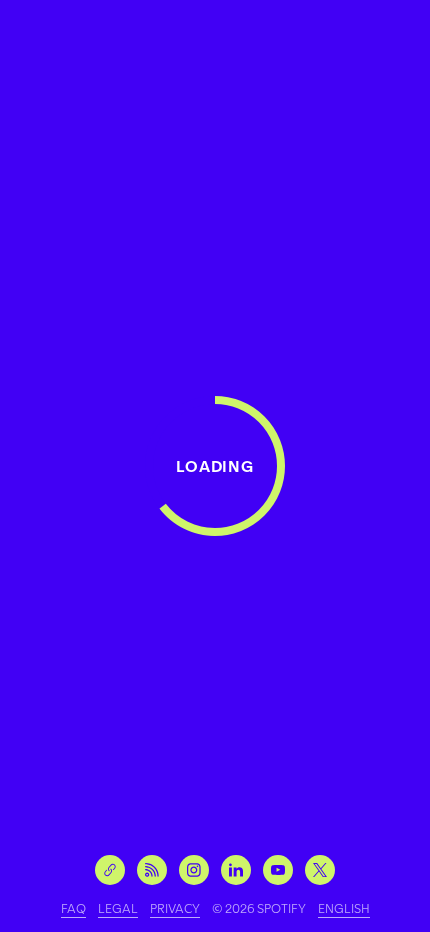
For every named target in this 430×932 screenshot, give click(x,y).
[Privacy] (175, 907)
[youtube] (278, 870)
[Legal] (118, 907)
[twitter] (320, 870)
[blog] (152, 870)
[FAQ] (73, 907)
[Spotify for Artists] (110, 870)
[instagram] (194, 870)
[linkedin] (236, 870)
